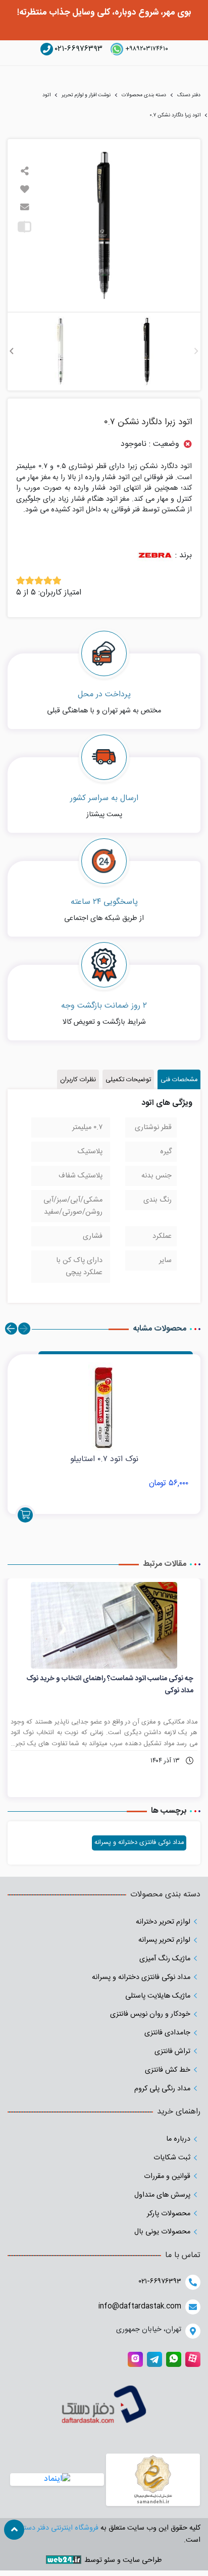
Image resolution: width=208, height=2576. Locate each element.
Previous (196, 351)
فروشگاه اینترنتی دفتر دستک (57, 2528)
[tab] (179, 1079)
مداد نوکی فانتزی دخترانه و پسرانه (139, 1843)
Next (12, 351)
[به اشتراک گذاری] (24, 171)
